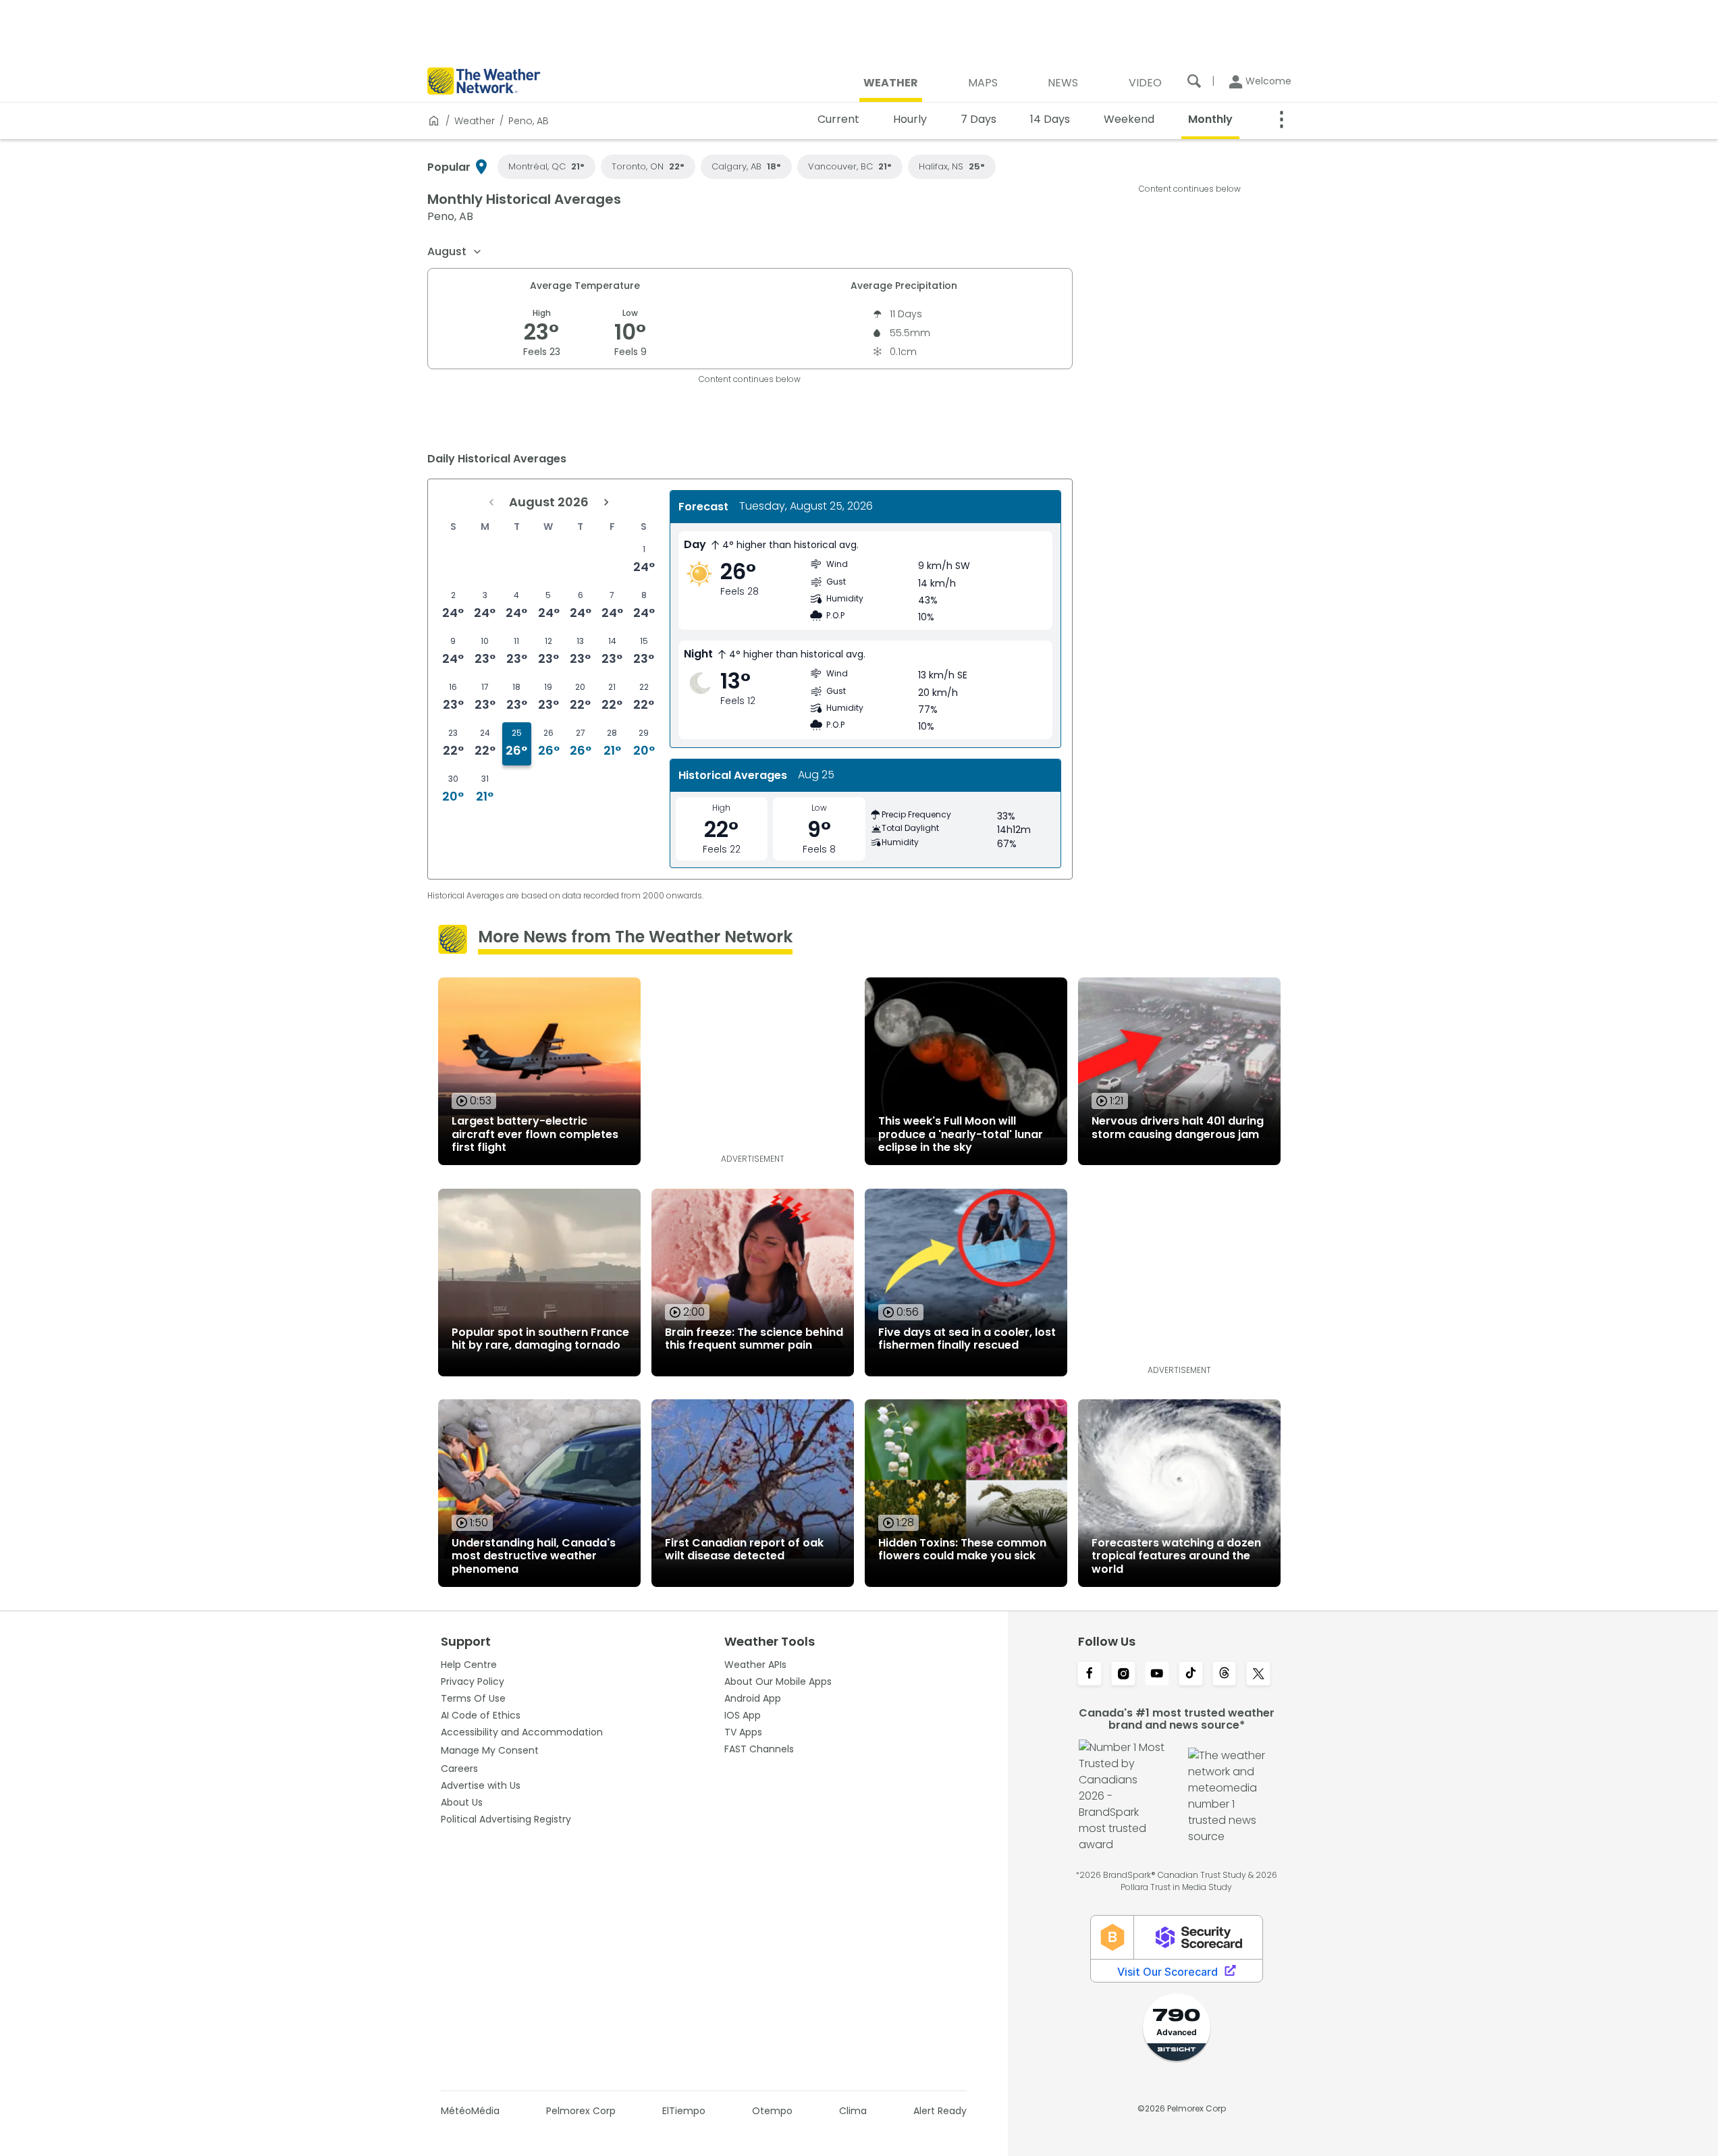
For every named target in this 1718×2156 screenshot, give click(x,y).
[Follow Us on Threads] (1225, 1675)
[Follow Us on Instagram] (1123, 1675)
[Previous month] (491, 502)
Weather (475, 121)
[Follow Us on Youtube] (1157, 1675)
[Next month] (606, 502)
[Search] (1194, 81)
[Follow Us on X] (1258, 1675)
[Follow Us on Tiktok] (1191, 1675)
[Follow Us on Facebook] (1090, 1675)
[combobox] (455, 252)
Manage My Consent (490, 1750)
